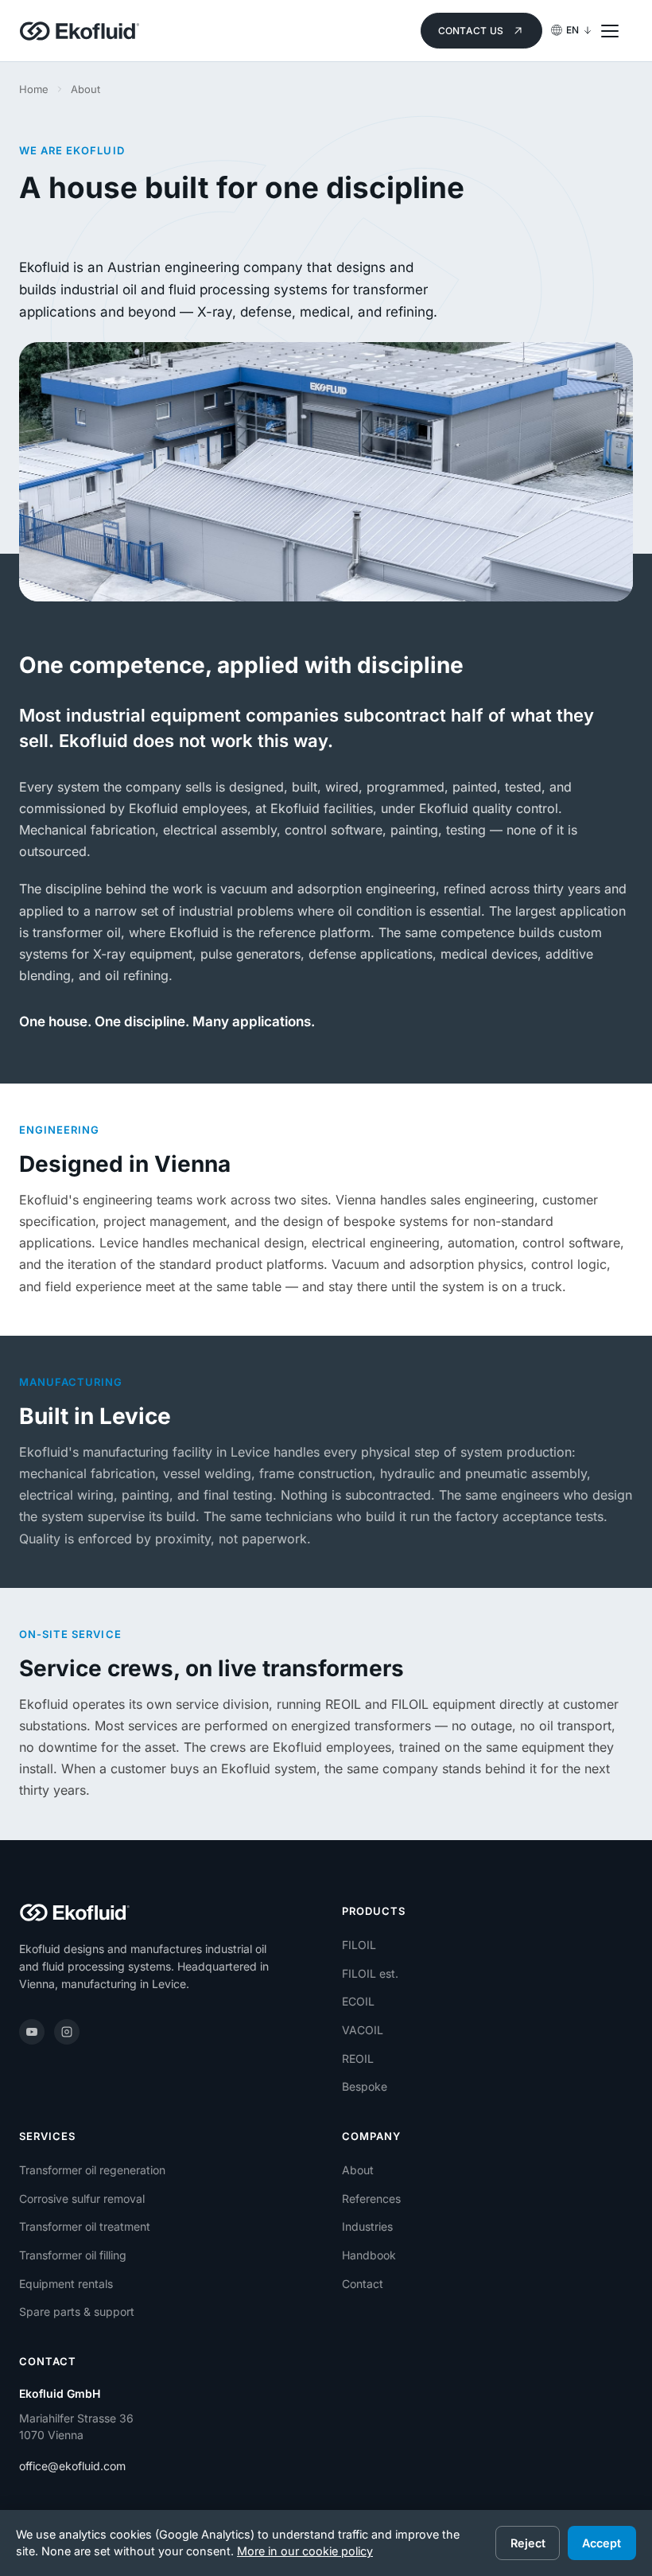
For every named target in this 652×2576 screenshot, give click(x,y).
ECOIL (358, 2001)
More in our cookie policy (305, 2551)
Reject (528, 2543)
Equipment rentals (66, 2284)
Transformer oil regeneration (92, 2170)
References (371, 2199)
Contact (363, 2284)
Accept (602, 2543)
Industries (367, 2226)
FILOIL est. (370, 1973)
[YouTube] (32, 2032)
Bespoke (365, 2086)
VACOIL (363, 2030)
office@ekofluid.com (72, 2466)
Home (34, 89)
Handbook (369, 2255)
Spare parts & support (77, 2311)
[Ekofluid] (80, 31)
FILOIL (359, 1945)
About (358, 2170)
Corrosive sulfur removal (82, 2199)
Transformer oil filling (73, 2255)
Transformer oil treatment (85, 2226)
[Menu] (617, 31)
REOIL (358, 2058)
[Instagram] (67, 2032)
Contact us (471, 31)
